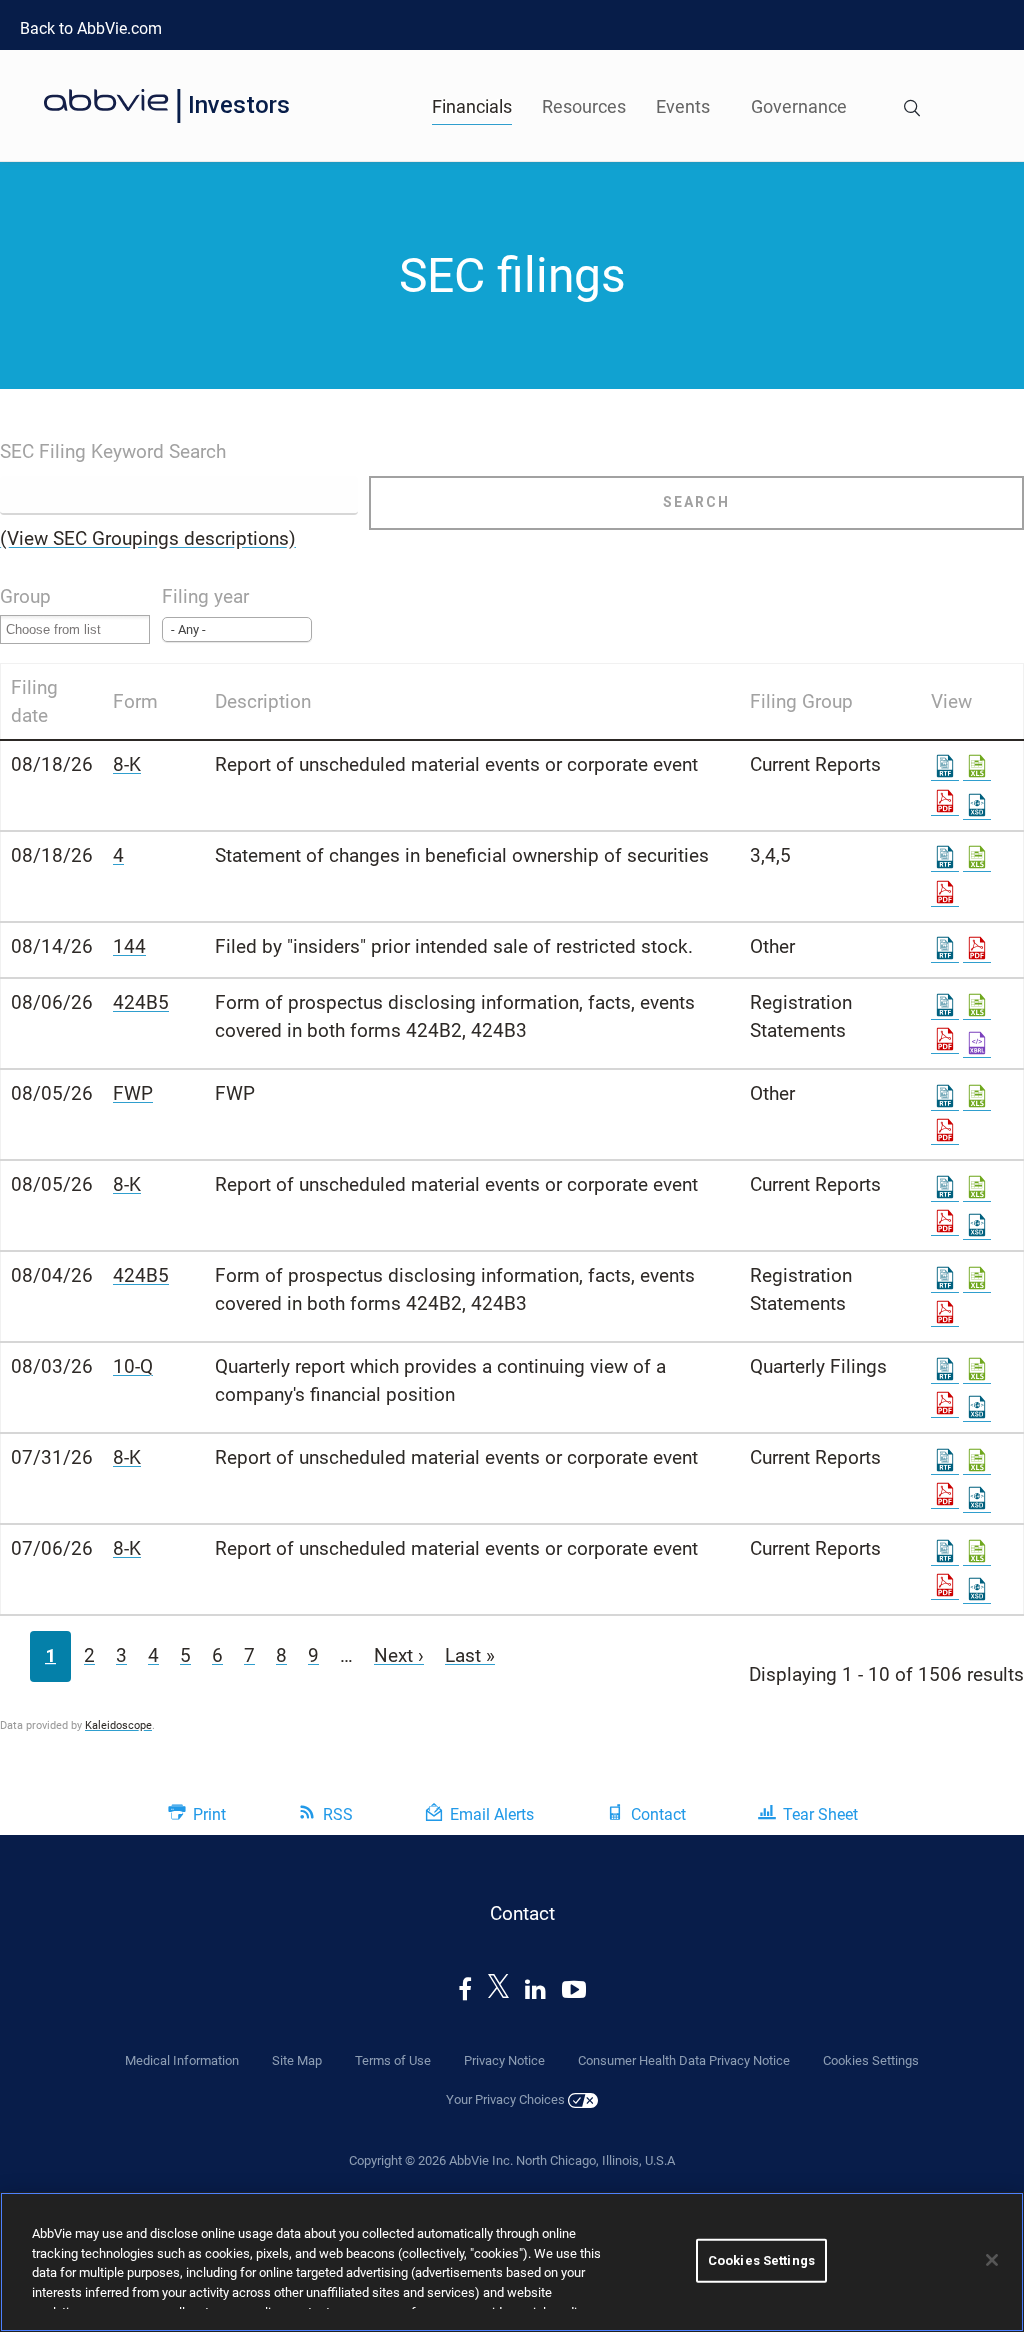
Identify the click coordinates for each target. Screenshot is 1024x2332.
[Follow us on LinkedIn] (535, 1990)
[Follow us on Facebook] (465, 1990)
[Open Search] (912, 110)
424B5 (141, 1002)
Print (209, 1814)
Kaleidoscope (118, 1725)
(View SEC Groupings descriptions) (148, 538)
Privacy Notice (504, 2060)
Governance (799, 106)
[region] (512, 2262)
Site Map (297, 2060)
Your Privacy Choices (507, 2099)
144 (129, 946)
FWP (133, 1093)
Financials (472, 106)
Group (25, 596)
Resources (584, 106)
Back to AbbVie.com (91, 28)
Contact (658, 1814)
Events (683, 106)
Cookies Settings (761, 2260)
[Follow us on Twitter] (499, 1990)
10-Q (133, 1366)
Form (135, 701)
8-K (127, 764)
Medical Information (182, 2060)
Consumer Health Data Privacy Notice (684, 2060)
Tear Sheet (820, 1814)
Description (263, 701)
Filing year (205, 596)
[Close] (992, 2260)
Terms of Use (393, 2060)
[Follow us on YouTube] (574, 1990)
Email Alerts (492, 1814)
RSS (338, 1814)
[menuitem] (912, 105)
